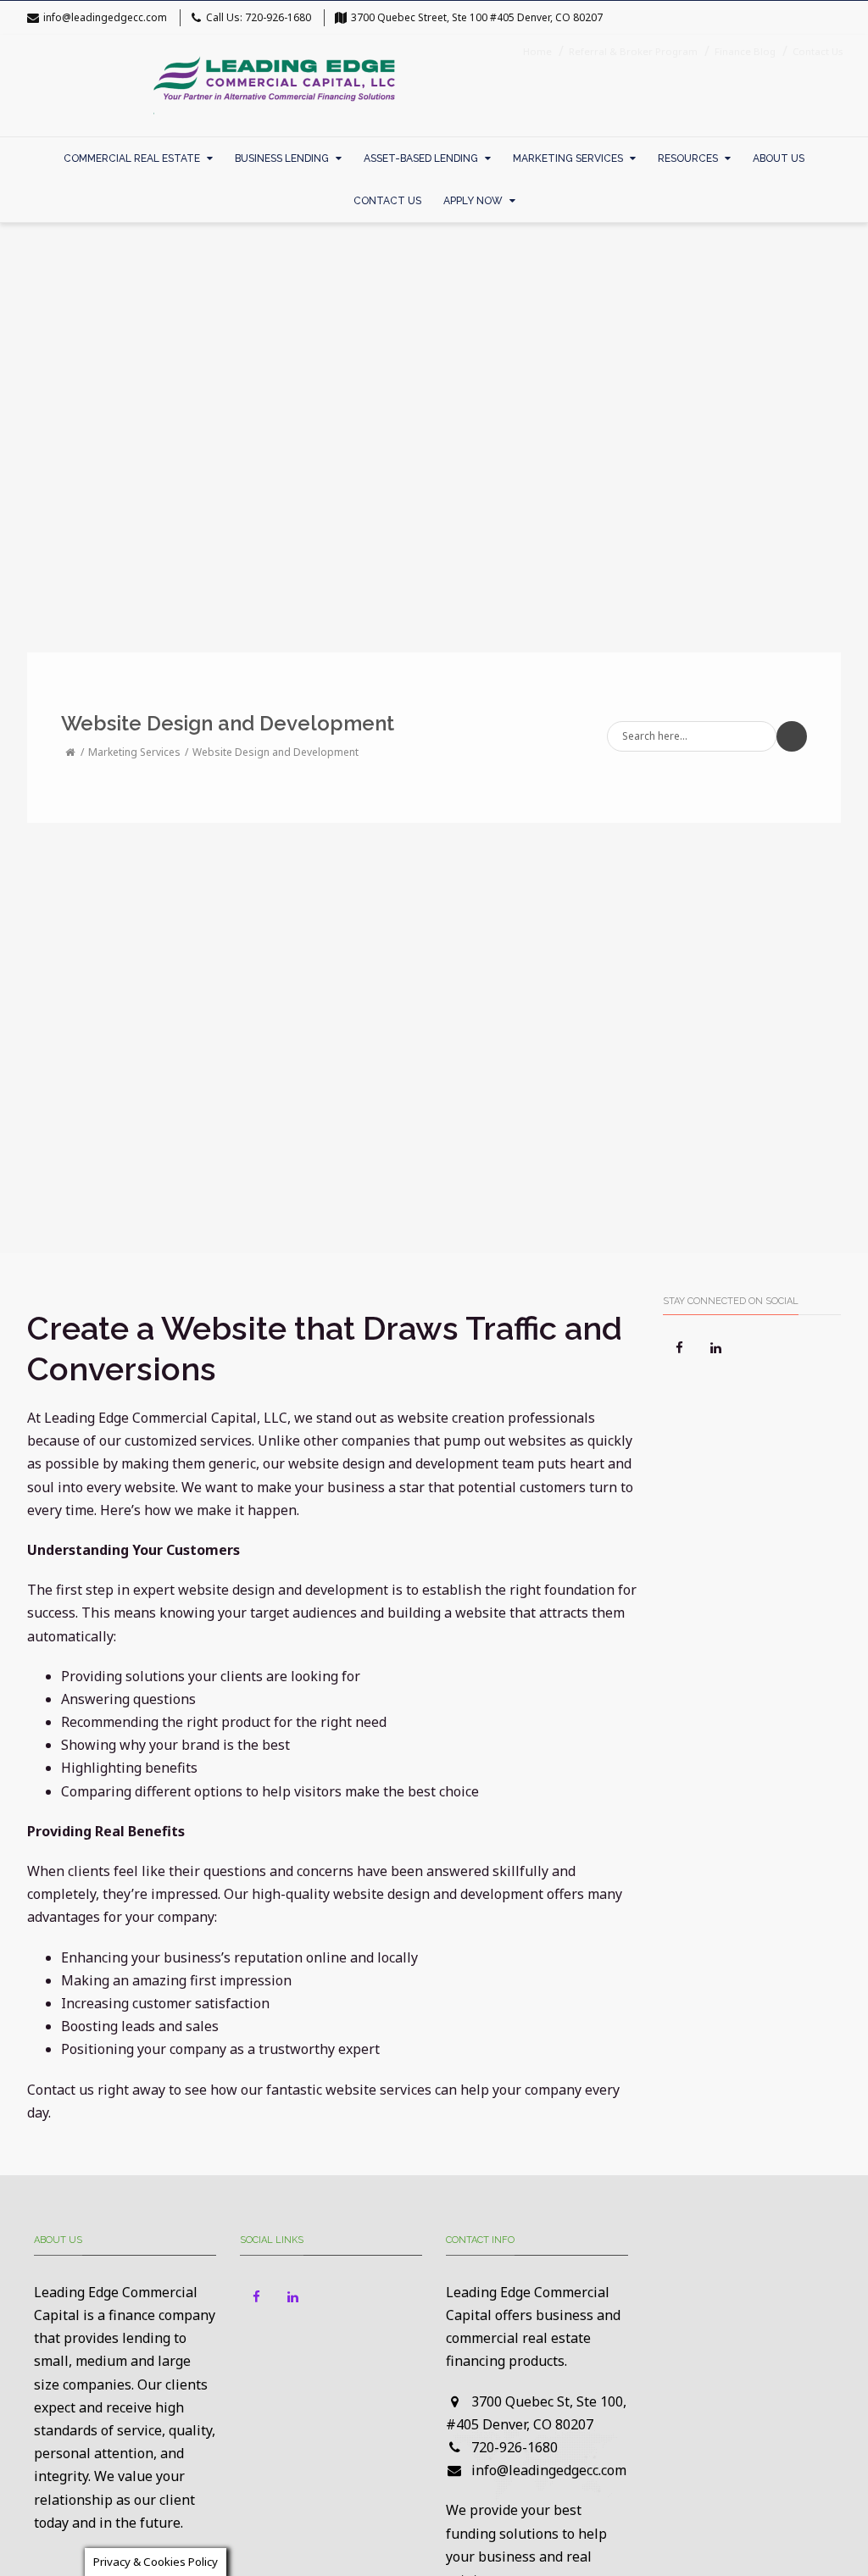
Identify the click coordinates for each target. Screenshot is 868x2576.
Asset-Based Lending (421, 158)
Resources (688, 158)
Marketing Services (568, 158)
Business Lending (282, 158)
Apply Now (473, 201)
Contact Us (387, 201)
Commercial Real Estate (132, 158)
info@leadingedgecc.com (105, 17)
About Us (779, 158)
